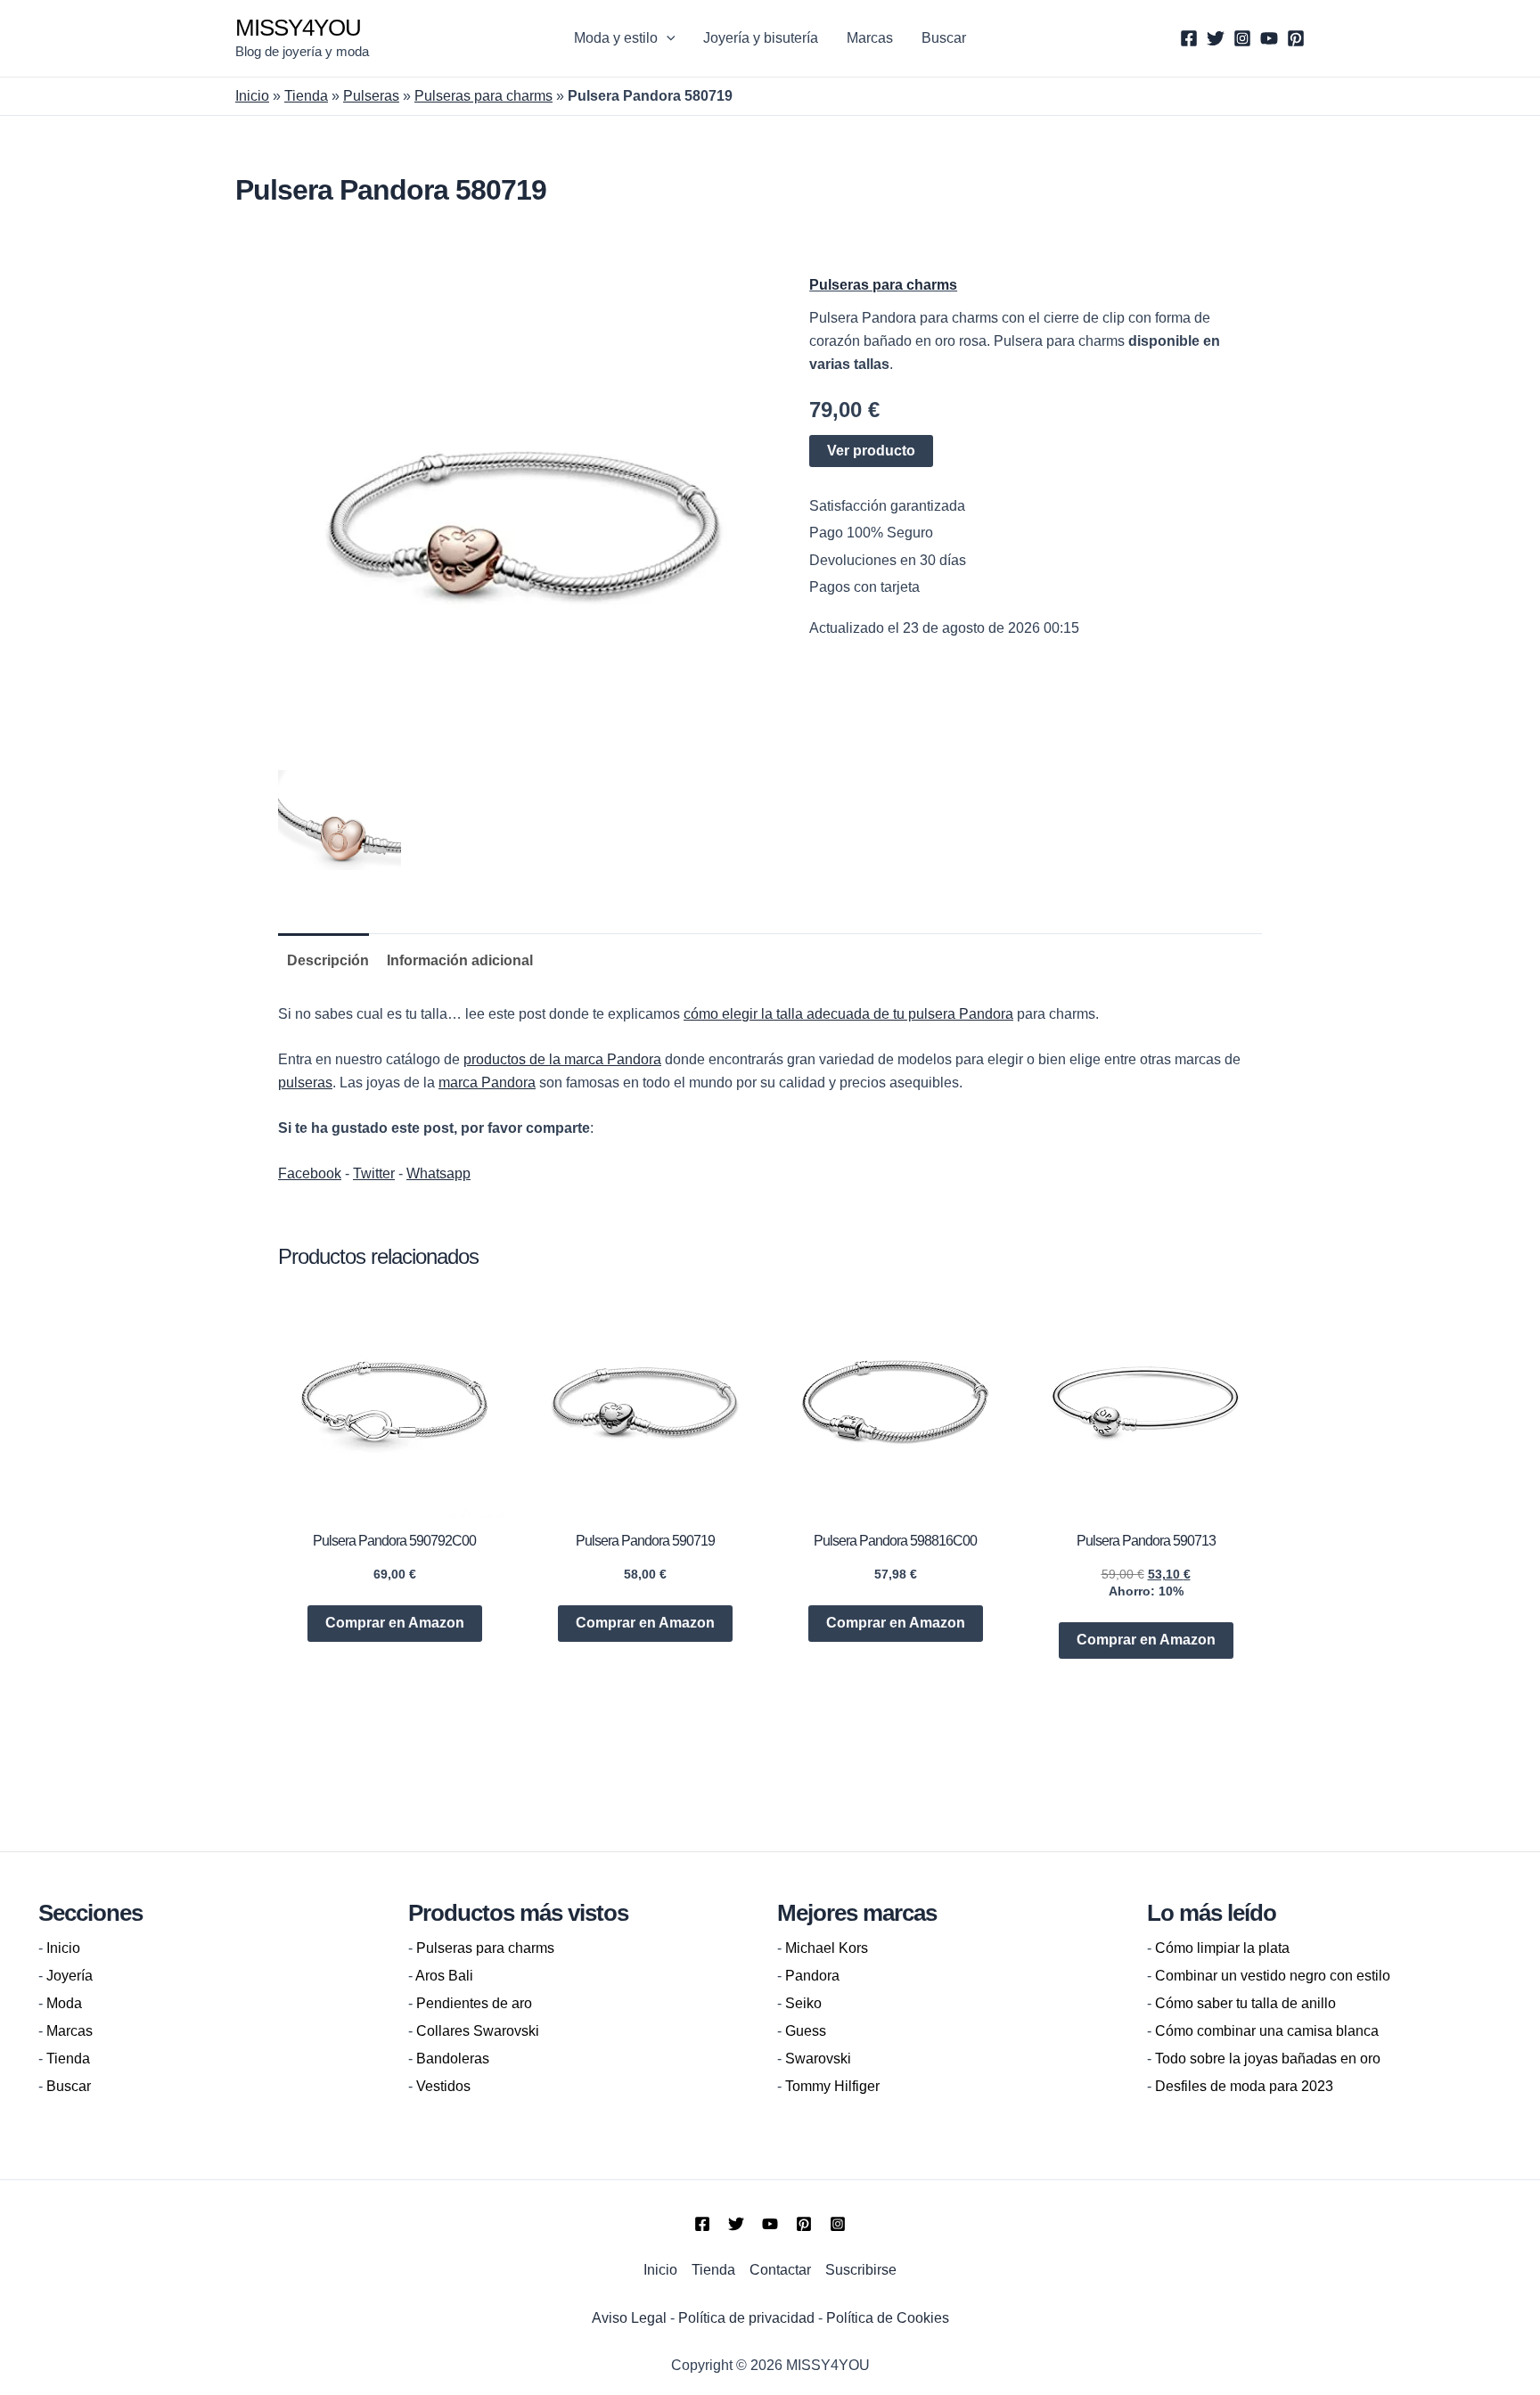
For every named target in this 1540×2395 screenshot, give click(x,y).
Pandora (812, 1976)
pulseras (305, 1083)
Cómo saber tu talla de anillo (1245, 2003)
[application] (667, 38)
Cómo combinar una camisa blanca (1267, 2031)
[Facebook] (1189, 38)
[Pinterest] (1296, 38)
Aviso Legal (629, 2318)
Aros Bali (444, 1976)
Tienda (306, 96)
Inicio (252, 96)
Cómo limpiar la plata (1222, 1948)
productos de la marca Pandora (562, 1059)
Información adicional (460, 960)
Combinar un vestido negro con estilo (1273, 1976)
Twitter (374, 1173)
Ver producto (871, 451)
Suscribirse (861, 2270)
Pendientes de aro (474, 2003)
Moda (64, 2003)
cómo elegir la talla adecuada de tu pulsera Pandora (848, 1014)
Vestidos (443, 2086)
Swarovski (818, 2059)
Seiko (803, 2003)
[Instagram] (1242, 38)
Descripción (328, 960)
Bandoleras (453, 2059)
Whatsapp (438, 1173)
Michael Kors (827, 1948)
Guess (806, 2031)
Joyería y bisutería (761, 38)
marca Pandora (487, 1083)
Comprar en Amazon (395, 1623)
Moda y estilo (616, 38)
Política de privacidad (746, 2318)
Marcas (870, 38)
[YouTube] (1269, 38)
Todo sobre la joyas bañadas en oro (1268, 2059)
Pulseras (371, 96)
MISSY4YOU (298, 28)
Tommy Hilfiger (832, 2086)
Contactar (780, 2270)
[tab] (324, 961)
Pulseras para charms (483, 96)
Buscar (944, 38)
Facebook (310, 1173)
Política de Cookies (888, 2318)
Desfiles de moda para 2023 (1244, 2086)
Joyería (70, 1976)
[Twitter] (1216, 38)
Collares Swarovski (478, 2031)
